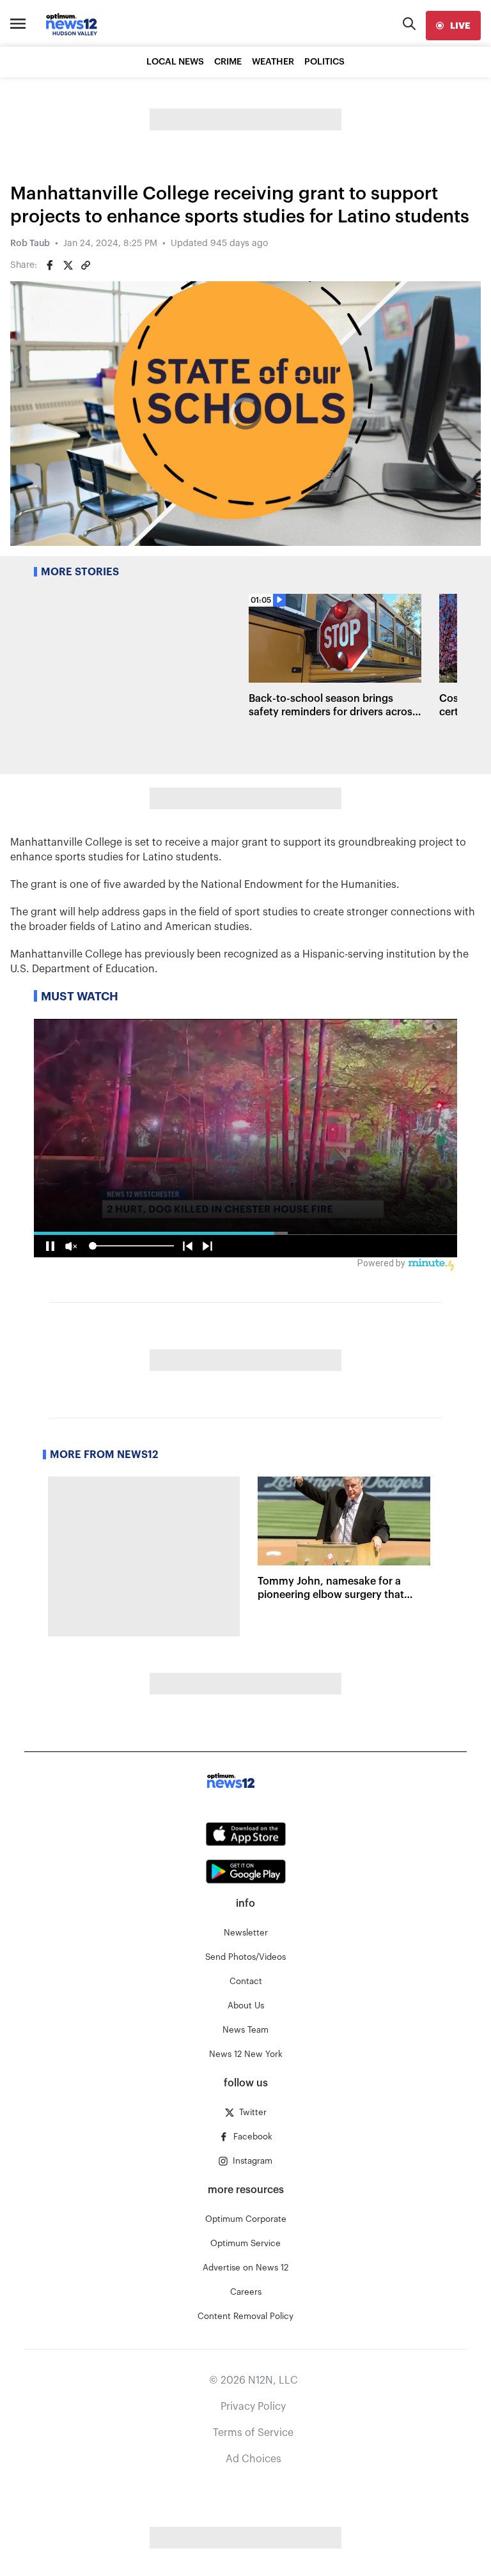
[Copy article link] (86, 265)
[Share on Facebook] (50, 265)
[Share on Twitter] (68, 265)
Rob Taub (30, 244)
